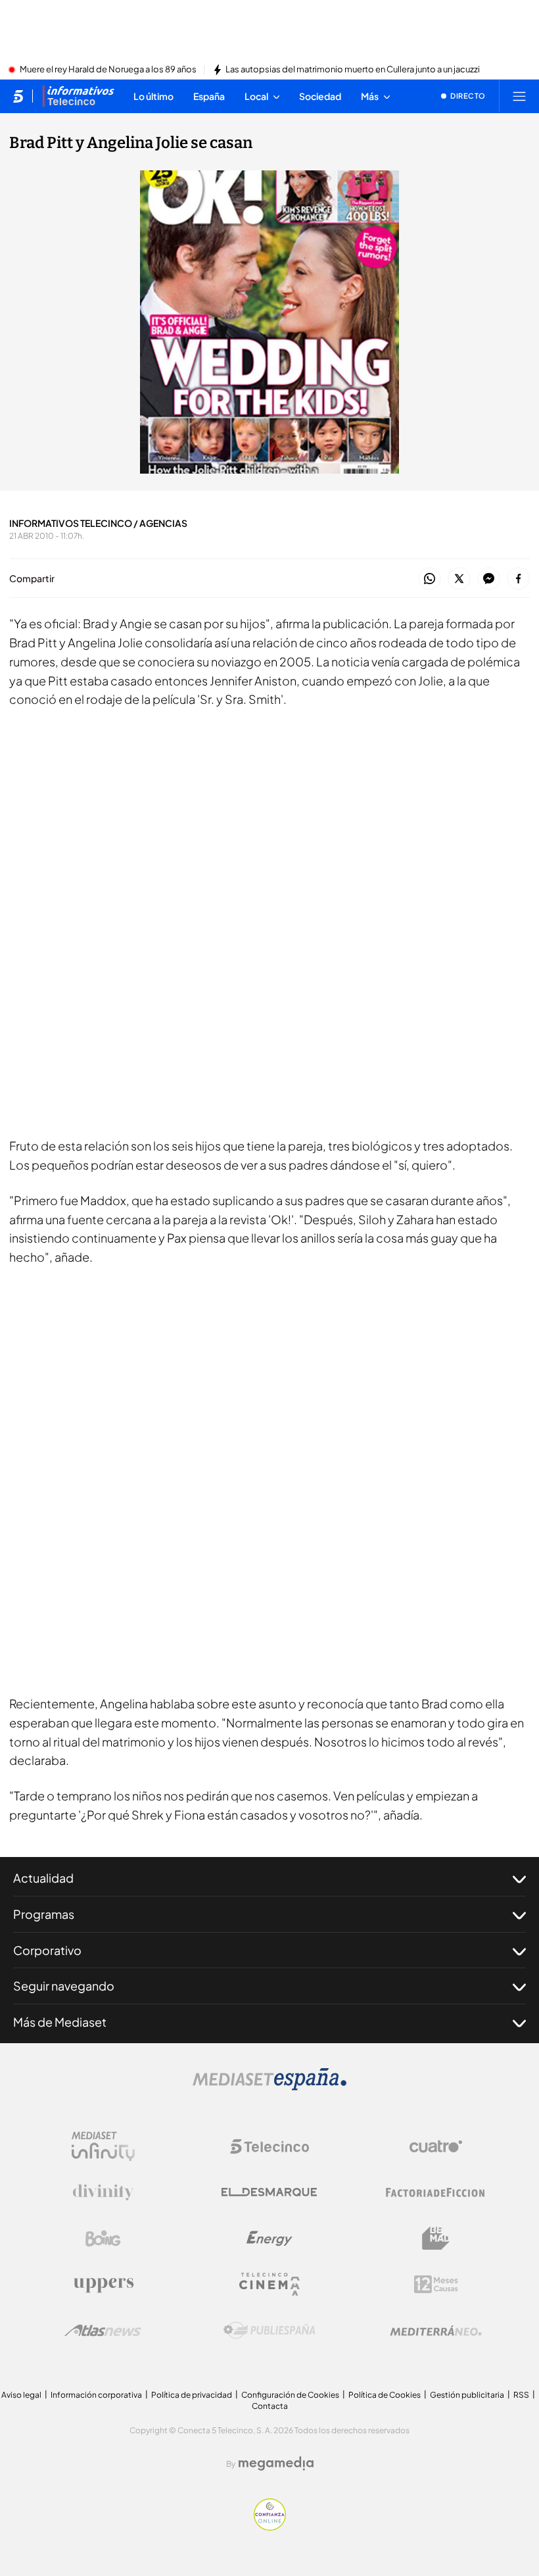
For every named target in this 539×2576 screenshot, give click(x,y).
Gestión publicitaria (467, 2395)
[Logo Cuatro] (436, 2146)
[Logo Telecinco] (269, 2146)
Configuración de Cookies (290, 2395)
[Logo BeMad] (436, 2239)
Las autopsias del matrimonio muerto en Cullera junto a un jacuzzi (353, 70)
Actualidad (43, 1878)
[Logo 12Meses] (436, 2284)
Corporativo (47, 1950)
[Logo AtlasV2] (103, 2330)
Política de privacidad (192, 2395)
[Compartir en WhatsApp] (430, 579)
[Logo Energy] (269, 2239)
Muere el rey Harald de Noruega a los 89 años (108, 70)
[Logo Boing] (103, 2239)
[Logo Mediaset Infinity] (103, 2146)
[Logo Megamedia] (276, 2464)
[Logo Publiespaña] (269, 2331)
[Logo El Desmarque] (269, 2192)
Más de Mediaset (60, 2022)
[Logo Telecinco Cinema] (269, 2284)
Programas (44, 1914)
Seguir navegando (64, 1986)
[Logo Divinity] (103, 2192)
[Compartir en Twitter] (459, 579)
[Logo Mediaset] (269, 2087)
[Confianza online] (270, 2527)
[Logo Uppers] (103, 2285)
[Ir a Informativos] (78, 96)
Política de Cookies (385, 2395)
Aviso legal (21, 2395)
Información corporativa (96, 2395)
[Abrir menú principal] (519, 96)
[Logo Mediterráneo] (436, 2331)
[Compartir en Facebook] (518, 579)
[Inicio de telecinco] (18, 96)
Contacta (270, 2406)
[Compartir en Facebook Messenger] (489, 579)
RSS (521, 2395)
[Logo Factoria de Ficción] (436, 2192)
